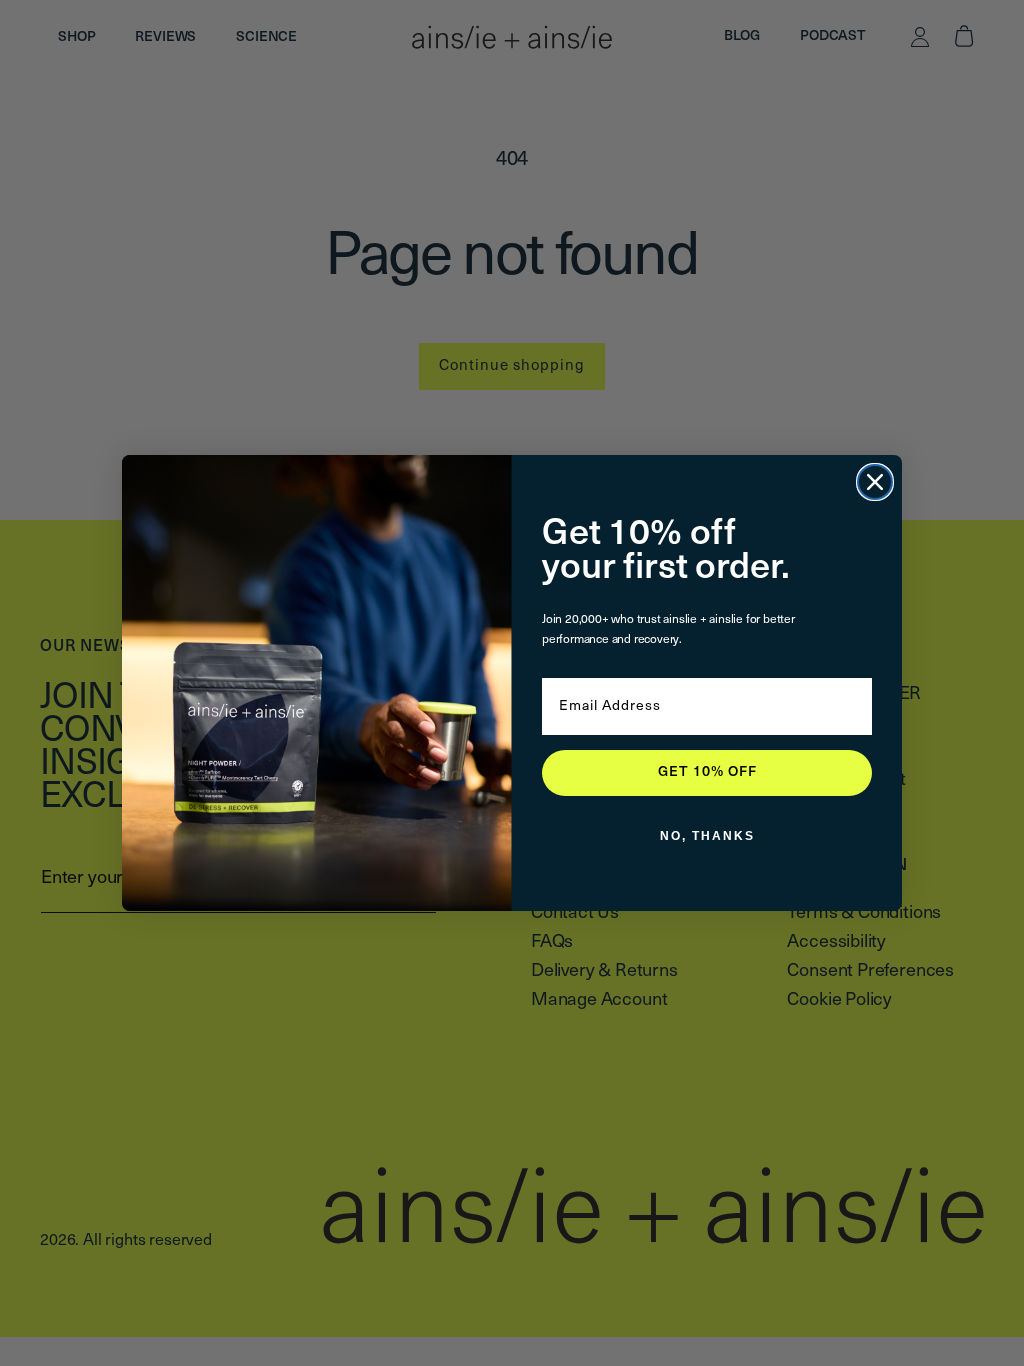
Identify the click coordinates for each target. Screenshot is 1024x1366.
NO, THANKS (707, 836)
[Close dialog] (875, 482)
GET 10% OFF (707, 772)
